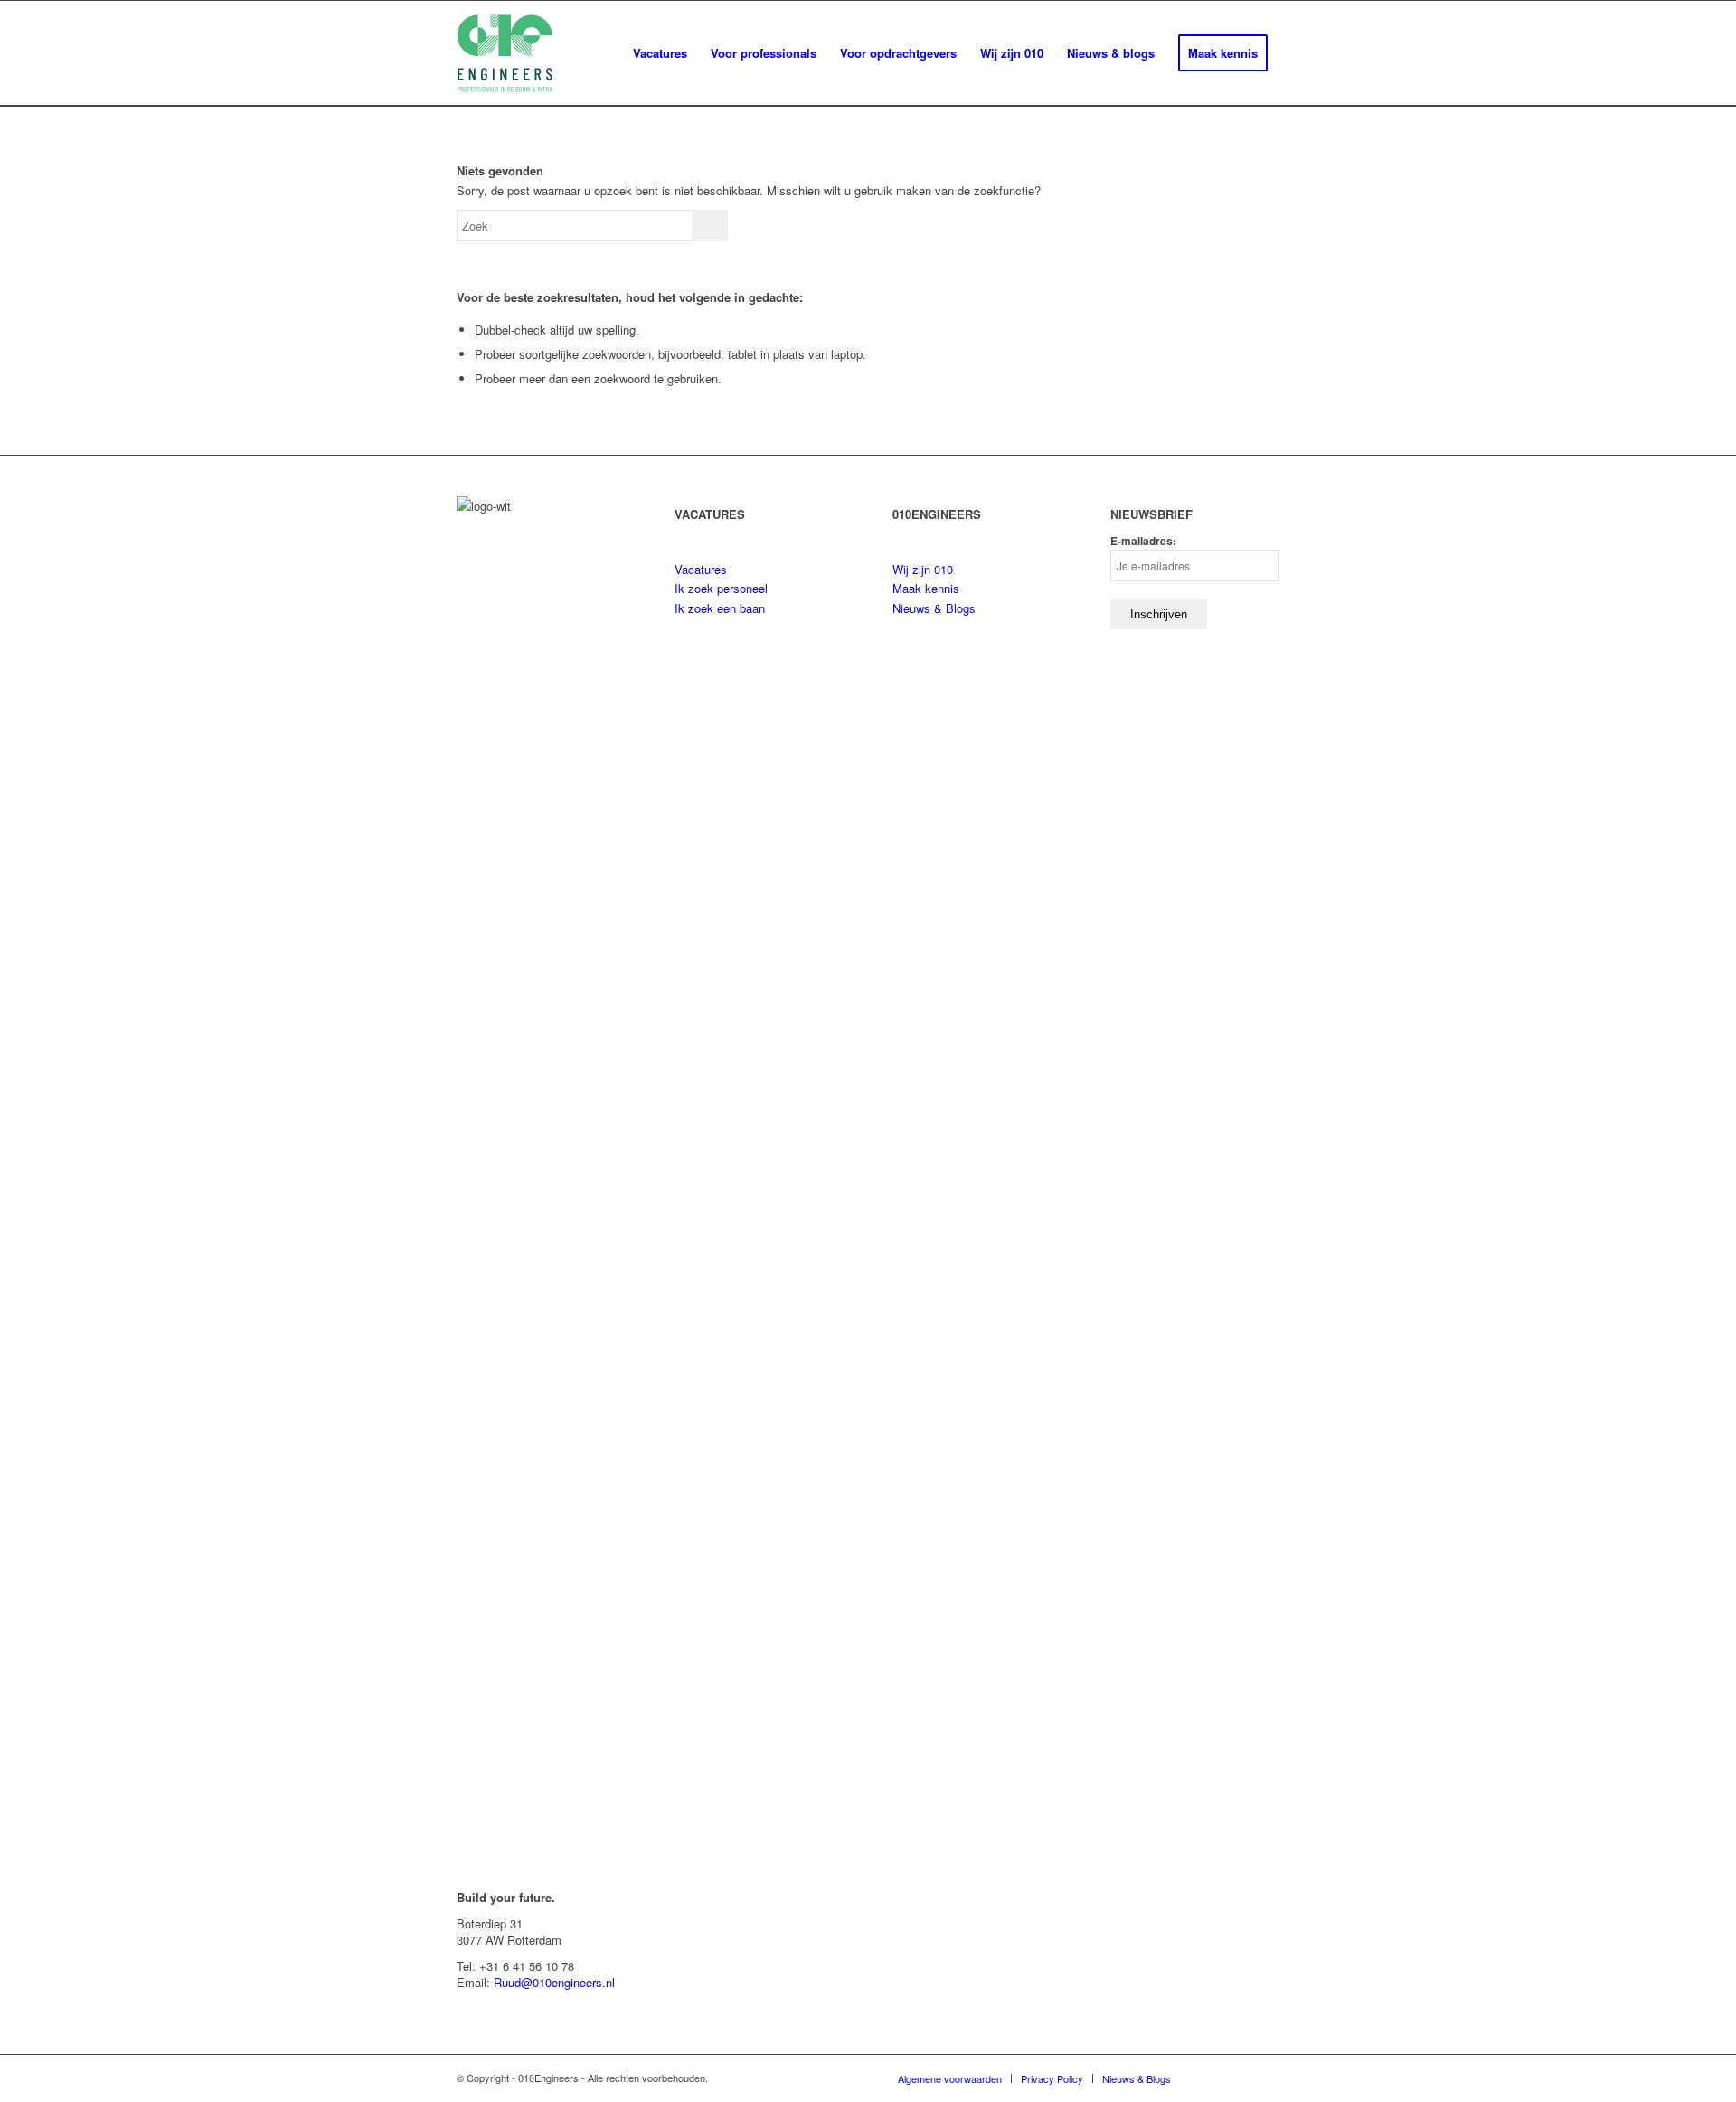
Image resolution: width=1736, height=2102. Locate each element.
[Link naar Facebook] (1266, 2078)
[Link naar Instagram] (1239, 2078)
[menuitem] (660, 53)
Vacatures (701, 569)
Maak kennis (926, 588)
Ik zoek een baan (720, 608)
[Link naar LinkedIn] (1212, 2078)
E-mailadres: (1143, 541)
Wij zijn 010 (923, 569)
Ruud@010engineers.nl (554, 1982)
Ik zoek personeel (721, 588)
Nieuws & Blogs (934, 608)
